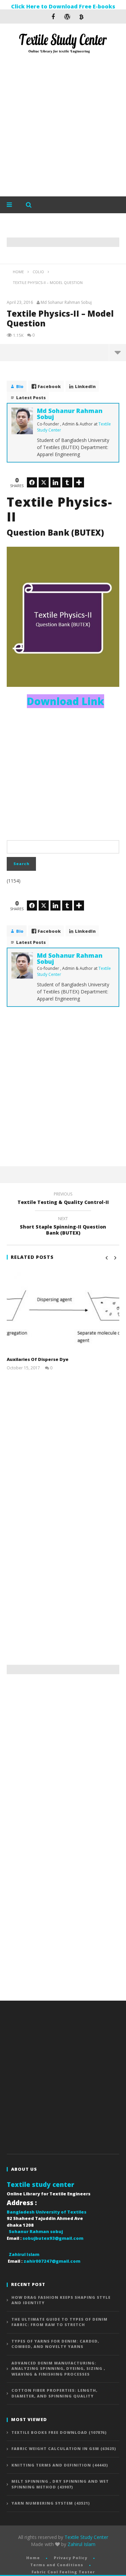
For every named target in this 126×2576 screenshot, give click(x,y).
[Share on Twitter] (44, 482)
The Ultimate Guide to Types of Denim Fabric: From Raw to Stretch (59, 2322)
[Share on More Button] (79, 482)
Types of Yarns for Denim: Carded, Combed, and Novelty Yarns (55, 2344)
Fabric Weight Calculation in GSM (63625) (64, 2448)
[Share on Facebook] (32, 482)
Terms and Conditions (57, 2565)
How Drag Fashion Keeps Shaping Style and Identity (61, 2300)
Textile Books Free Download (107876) (59, 2432)
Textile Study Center (86, 2537)
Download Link (66, 701)
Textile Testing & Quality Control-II (63, 1199)
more (117, 352)
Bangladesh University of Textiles (47, 2212)
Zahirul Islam (81, 2544)
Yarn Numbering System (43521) (51, 2503)
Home (33, 2558)
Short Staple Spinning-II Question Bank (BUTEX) (63, 1227)
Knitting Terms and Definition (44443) (60, 2465)
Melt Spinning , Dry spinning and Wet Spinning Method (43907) (60, 2484)
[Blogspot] (81, 17)
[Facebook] (53, 17)
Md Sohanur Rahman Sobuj (66, 303)
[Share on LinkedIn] (55, 482)
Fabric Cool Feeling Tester (63, 2572)
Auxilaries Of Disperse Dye (38, 1359)
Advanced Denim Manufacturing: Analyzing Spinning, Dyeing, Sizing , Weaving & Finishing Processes (58, 2368)
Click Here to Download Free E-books (63, 6)
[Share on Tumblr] (67, 482)
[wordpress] (67, 17)
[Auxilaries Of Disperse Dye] (63, 1311)
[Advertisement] (63, 126)
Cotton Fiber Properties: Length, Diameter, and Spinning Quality (54, 2393)
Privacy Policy (71, 2558)
